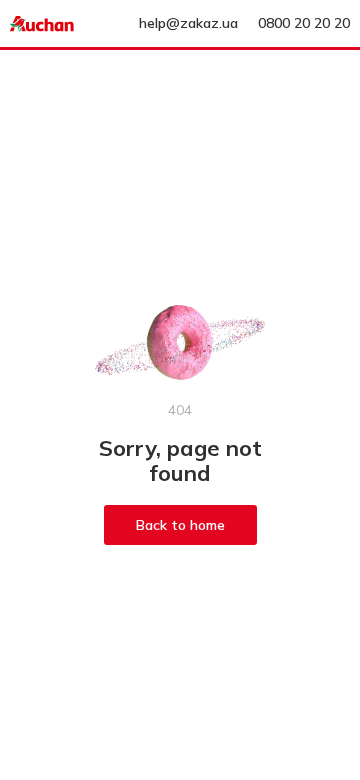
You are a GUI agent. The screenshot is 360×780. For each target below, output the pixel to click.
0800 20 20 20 (304, 23)
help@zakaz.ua (188, 23)
